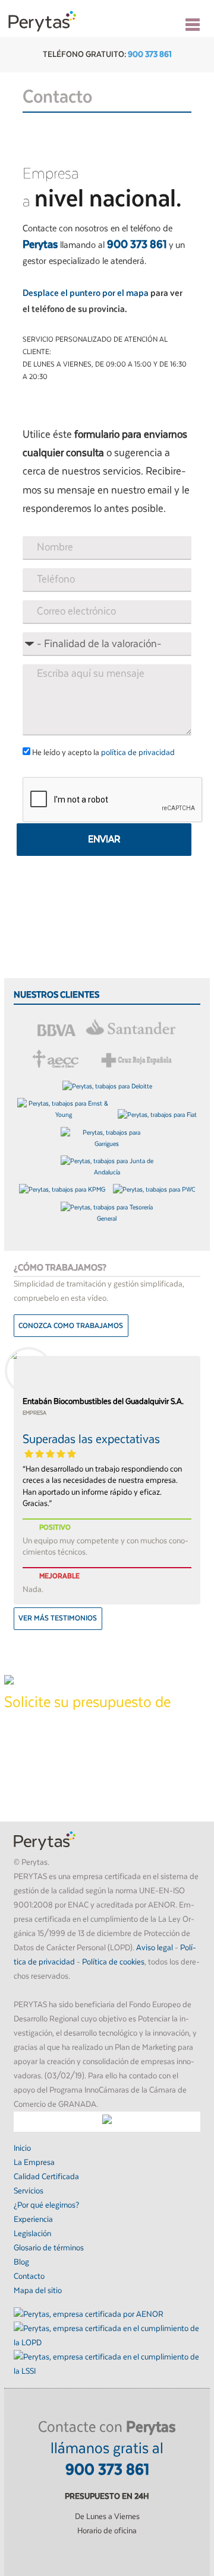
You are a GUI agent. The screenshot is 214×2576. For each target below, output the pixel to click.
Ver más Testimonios (58, 1618)
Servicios (29, 2191)
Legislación (32, 2234)
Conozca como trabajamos (71, 1326)
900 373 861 (150, 55)
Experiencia (33, 2220)
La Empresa (34, 2163)
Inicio (22, 2148)
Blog (21, 2262)
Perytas (42, 21)
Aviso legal (155, 1948)
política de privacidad (138, 753)
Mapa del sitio (38, 2291)
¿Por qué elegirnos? (46, 2205)
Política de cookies (113, 1962)
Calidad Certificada (46, 2177)
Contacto (29, 2276)
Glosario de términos (49, 2248)
